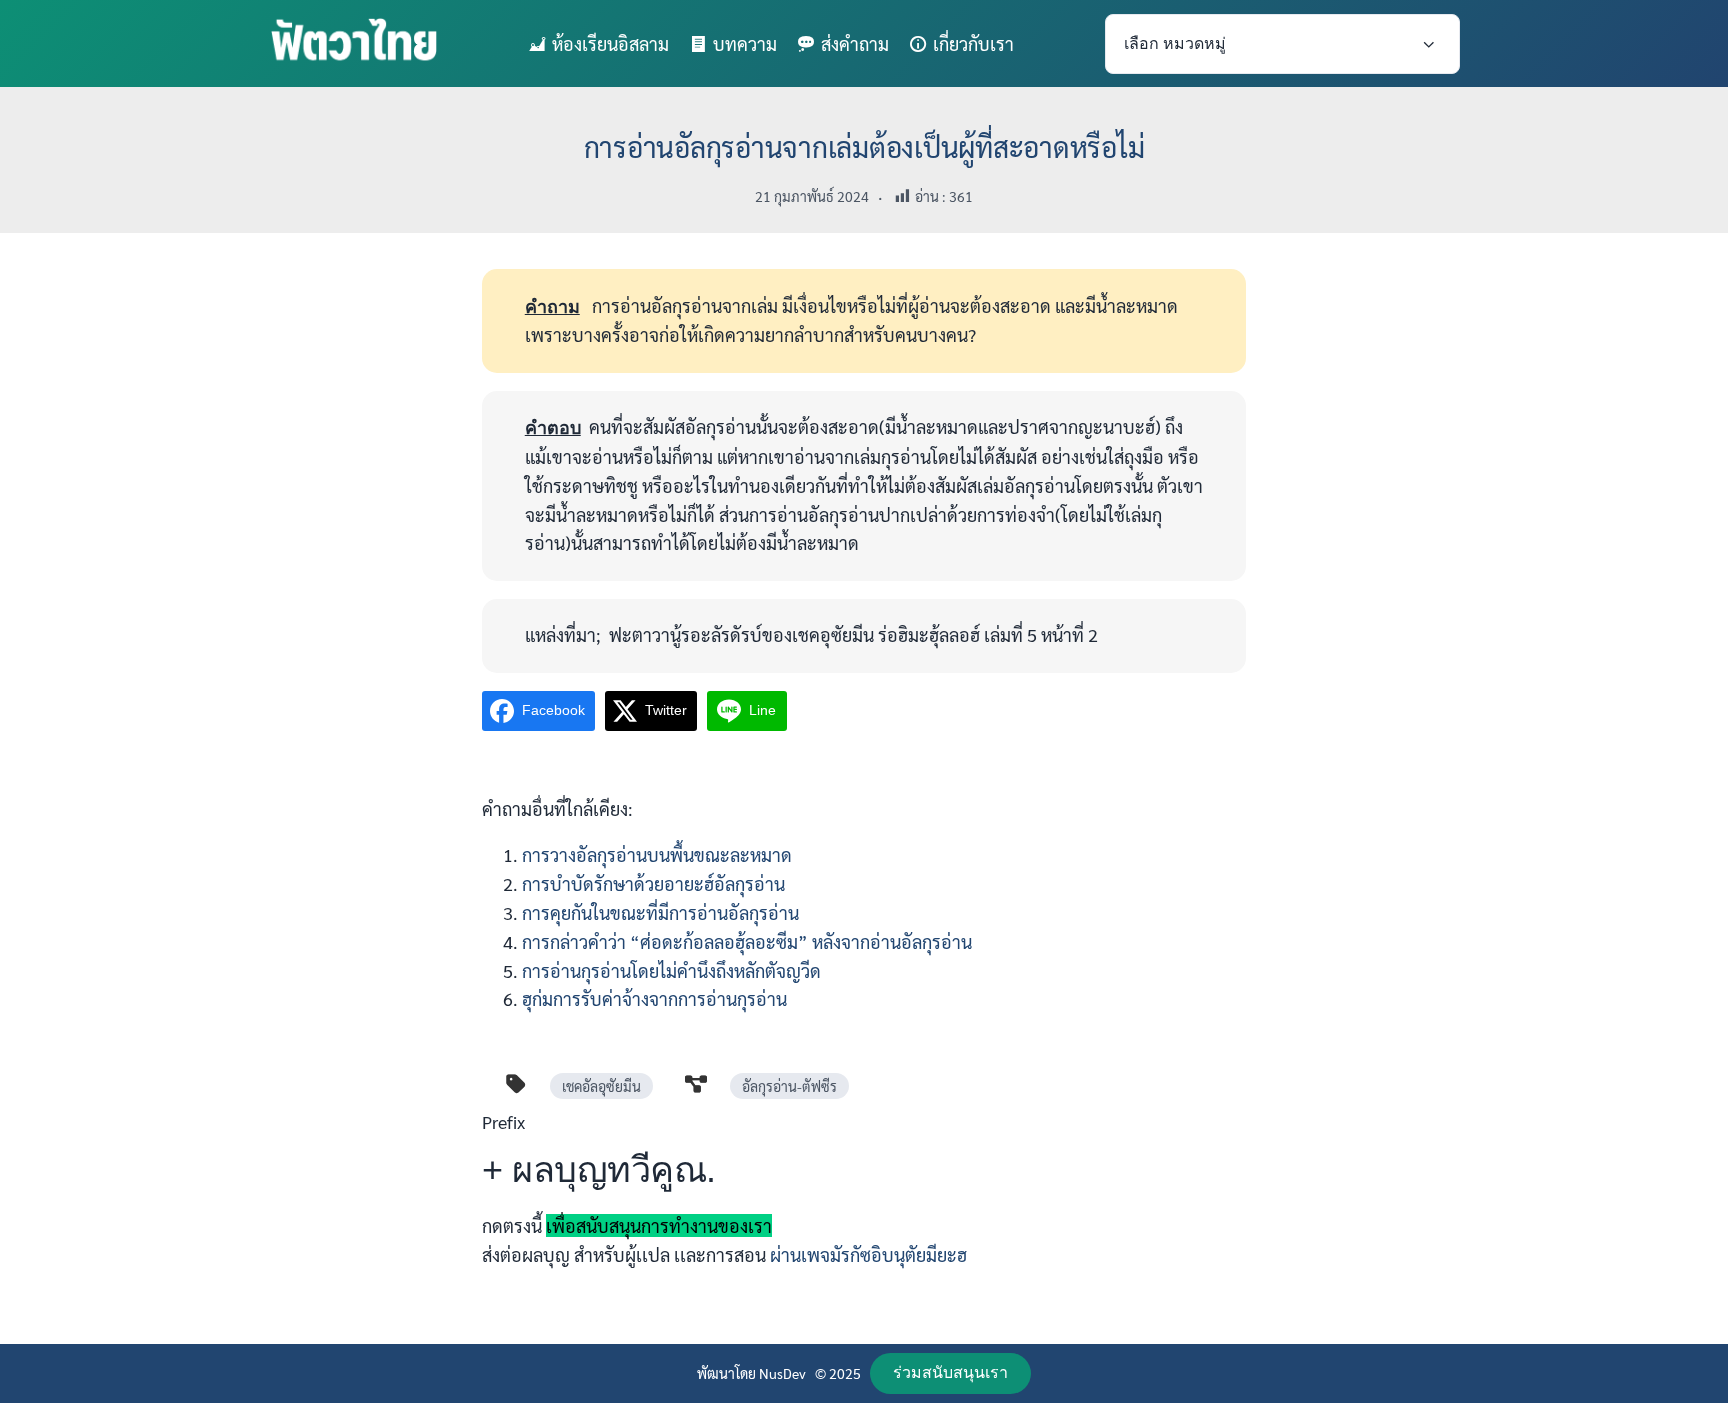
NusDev (782, 1373)
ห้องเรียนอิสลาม (610, 43)
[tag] (516, 1084)
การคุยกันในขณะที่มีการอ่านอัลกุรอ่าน (660, 912)
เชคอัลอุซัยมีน (601, 1086)
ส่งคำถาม (855, 43)
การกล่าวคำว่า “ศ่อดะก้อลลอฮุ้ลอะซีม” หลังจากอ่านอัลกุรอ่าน (747, 941)
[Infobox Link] (864, 1196)
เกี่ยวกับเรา (973, 43)
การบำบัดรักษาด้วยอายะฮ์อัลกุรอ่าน (653, 883)
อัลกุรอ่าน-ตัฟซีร (789, 1086)
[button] (951, 1373)
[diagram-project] (696, 1084)
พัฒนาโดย (728, 1373)
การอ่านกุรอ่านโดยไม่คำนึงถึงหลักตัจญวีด (671, 970)
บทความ (745, 43)
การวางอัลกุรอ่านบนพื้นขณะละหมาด (657, 854)
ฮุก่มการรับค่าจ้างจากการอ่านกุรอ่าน (656, 998)
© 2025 (838, 1373)
